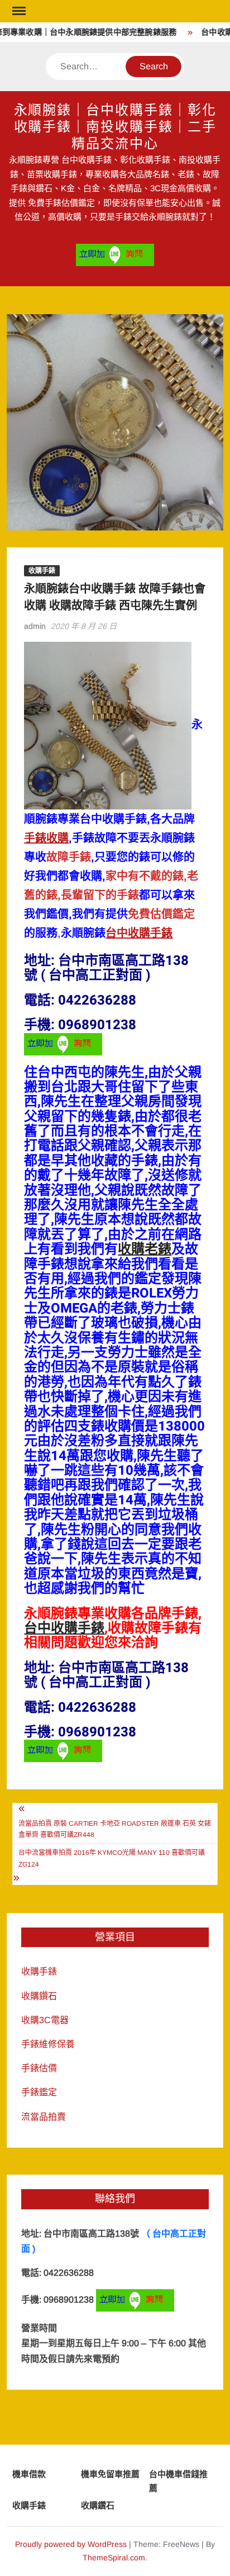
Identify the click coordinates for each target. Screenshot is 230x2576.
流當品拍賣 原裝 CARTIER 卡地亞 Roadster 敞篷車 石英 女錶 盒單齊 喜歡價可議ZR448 (115, 1829)
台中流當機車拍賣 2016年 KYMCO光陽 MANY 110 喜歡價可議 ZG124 (112, 1858)
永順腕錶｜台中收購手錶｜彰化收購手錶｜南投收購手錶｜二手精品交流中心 (115, 127)
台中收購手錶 (139, 933)
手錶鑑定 (39, 2092)
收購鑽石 (39, 1996)
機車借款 (29, 2474)
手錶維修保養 (48, 2044)
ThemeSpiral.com (114, 2558)
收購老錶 (145, 1249)
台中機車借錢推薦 (178, 2481)
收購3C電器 (45, 2020)
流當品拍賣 (44, 2117)
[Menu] (18, 11)
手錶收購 (46, 838)
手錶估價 (39, 2068)
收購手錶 (42, 571)
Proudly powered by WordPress (71, 2544)
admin (35, 626)
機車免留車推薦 (110, 2474)
